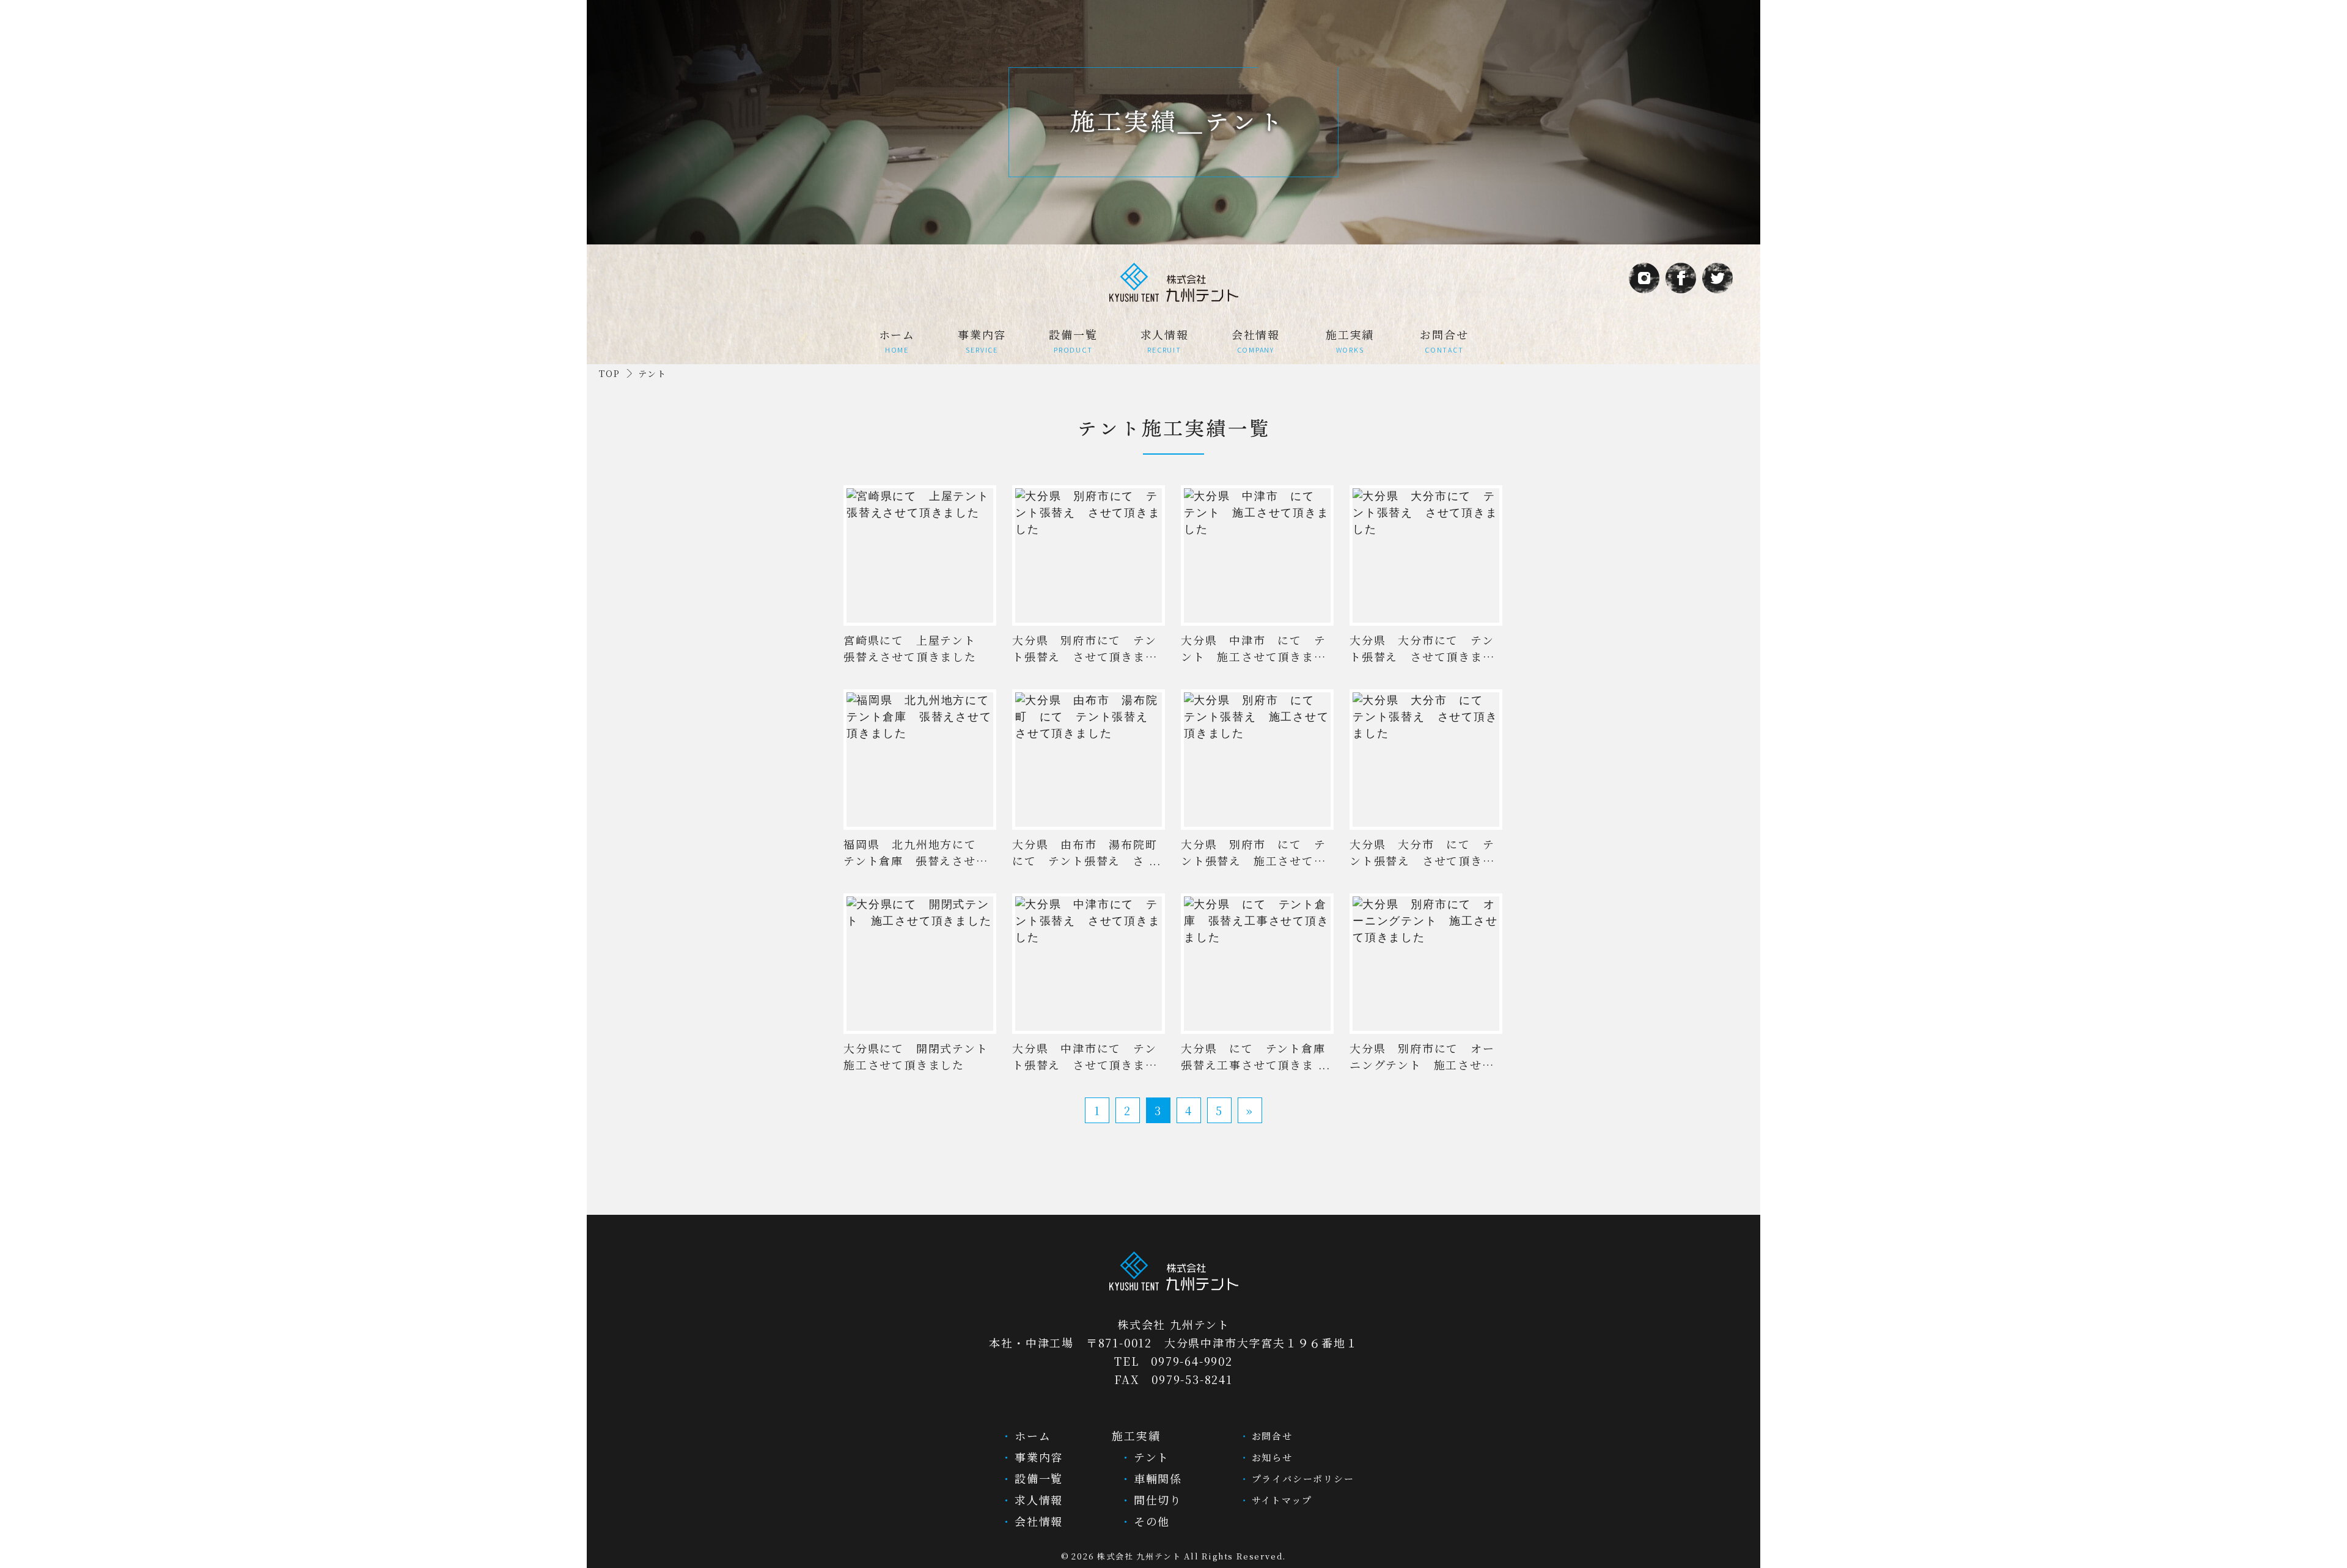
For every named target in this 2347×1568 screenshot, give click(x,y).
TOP (609, 373)
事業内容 (982, 340)
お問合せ (1444, 340)
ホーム (897, 340)
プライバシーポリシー (1301, 1478)
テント (1149, 1457)
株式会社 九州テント (1139, 1556)
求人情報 (1165, 340)
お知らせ (1270, 1457)
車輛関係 (1156, 1478)
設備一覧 (1073, 340)
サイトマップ (1280, 1500)
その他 (1150, 1521)
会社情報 (1256, 340)
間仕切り (1156, 1500)
